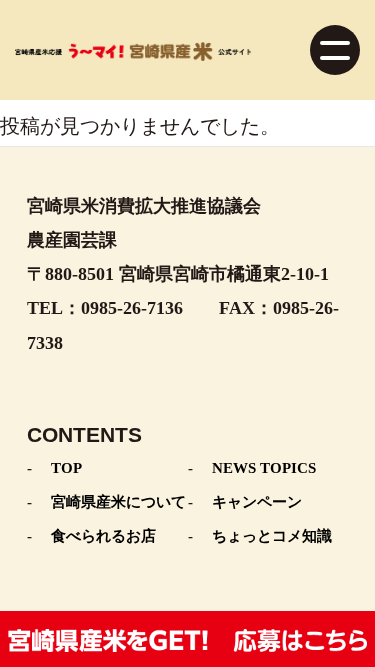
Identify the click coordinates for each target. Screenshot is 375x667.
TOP (66, 468)
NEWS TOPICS (264, 468)
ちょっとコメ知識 (272, 536)
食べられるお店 (103, 536)
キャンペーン (257, 502)
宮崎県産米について (118, 502)
